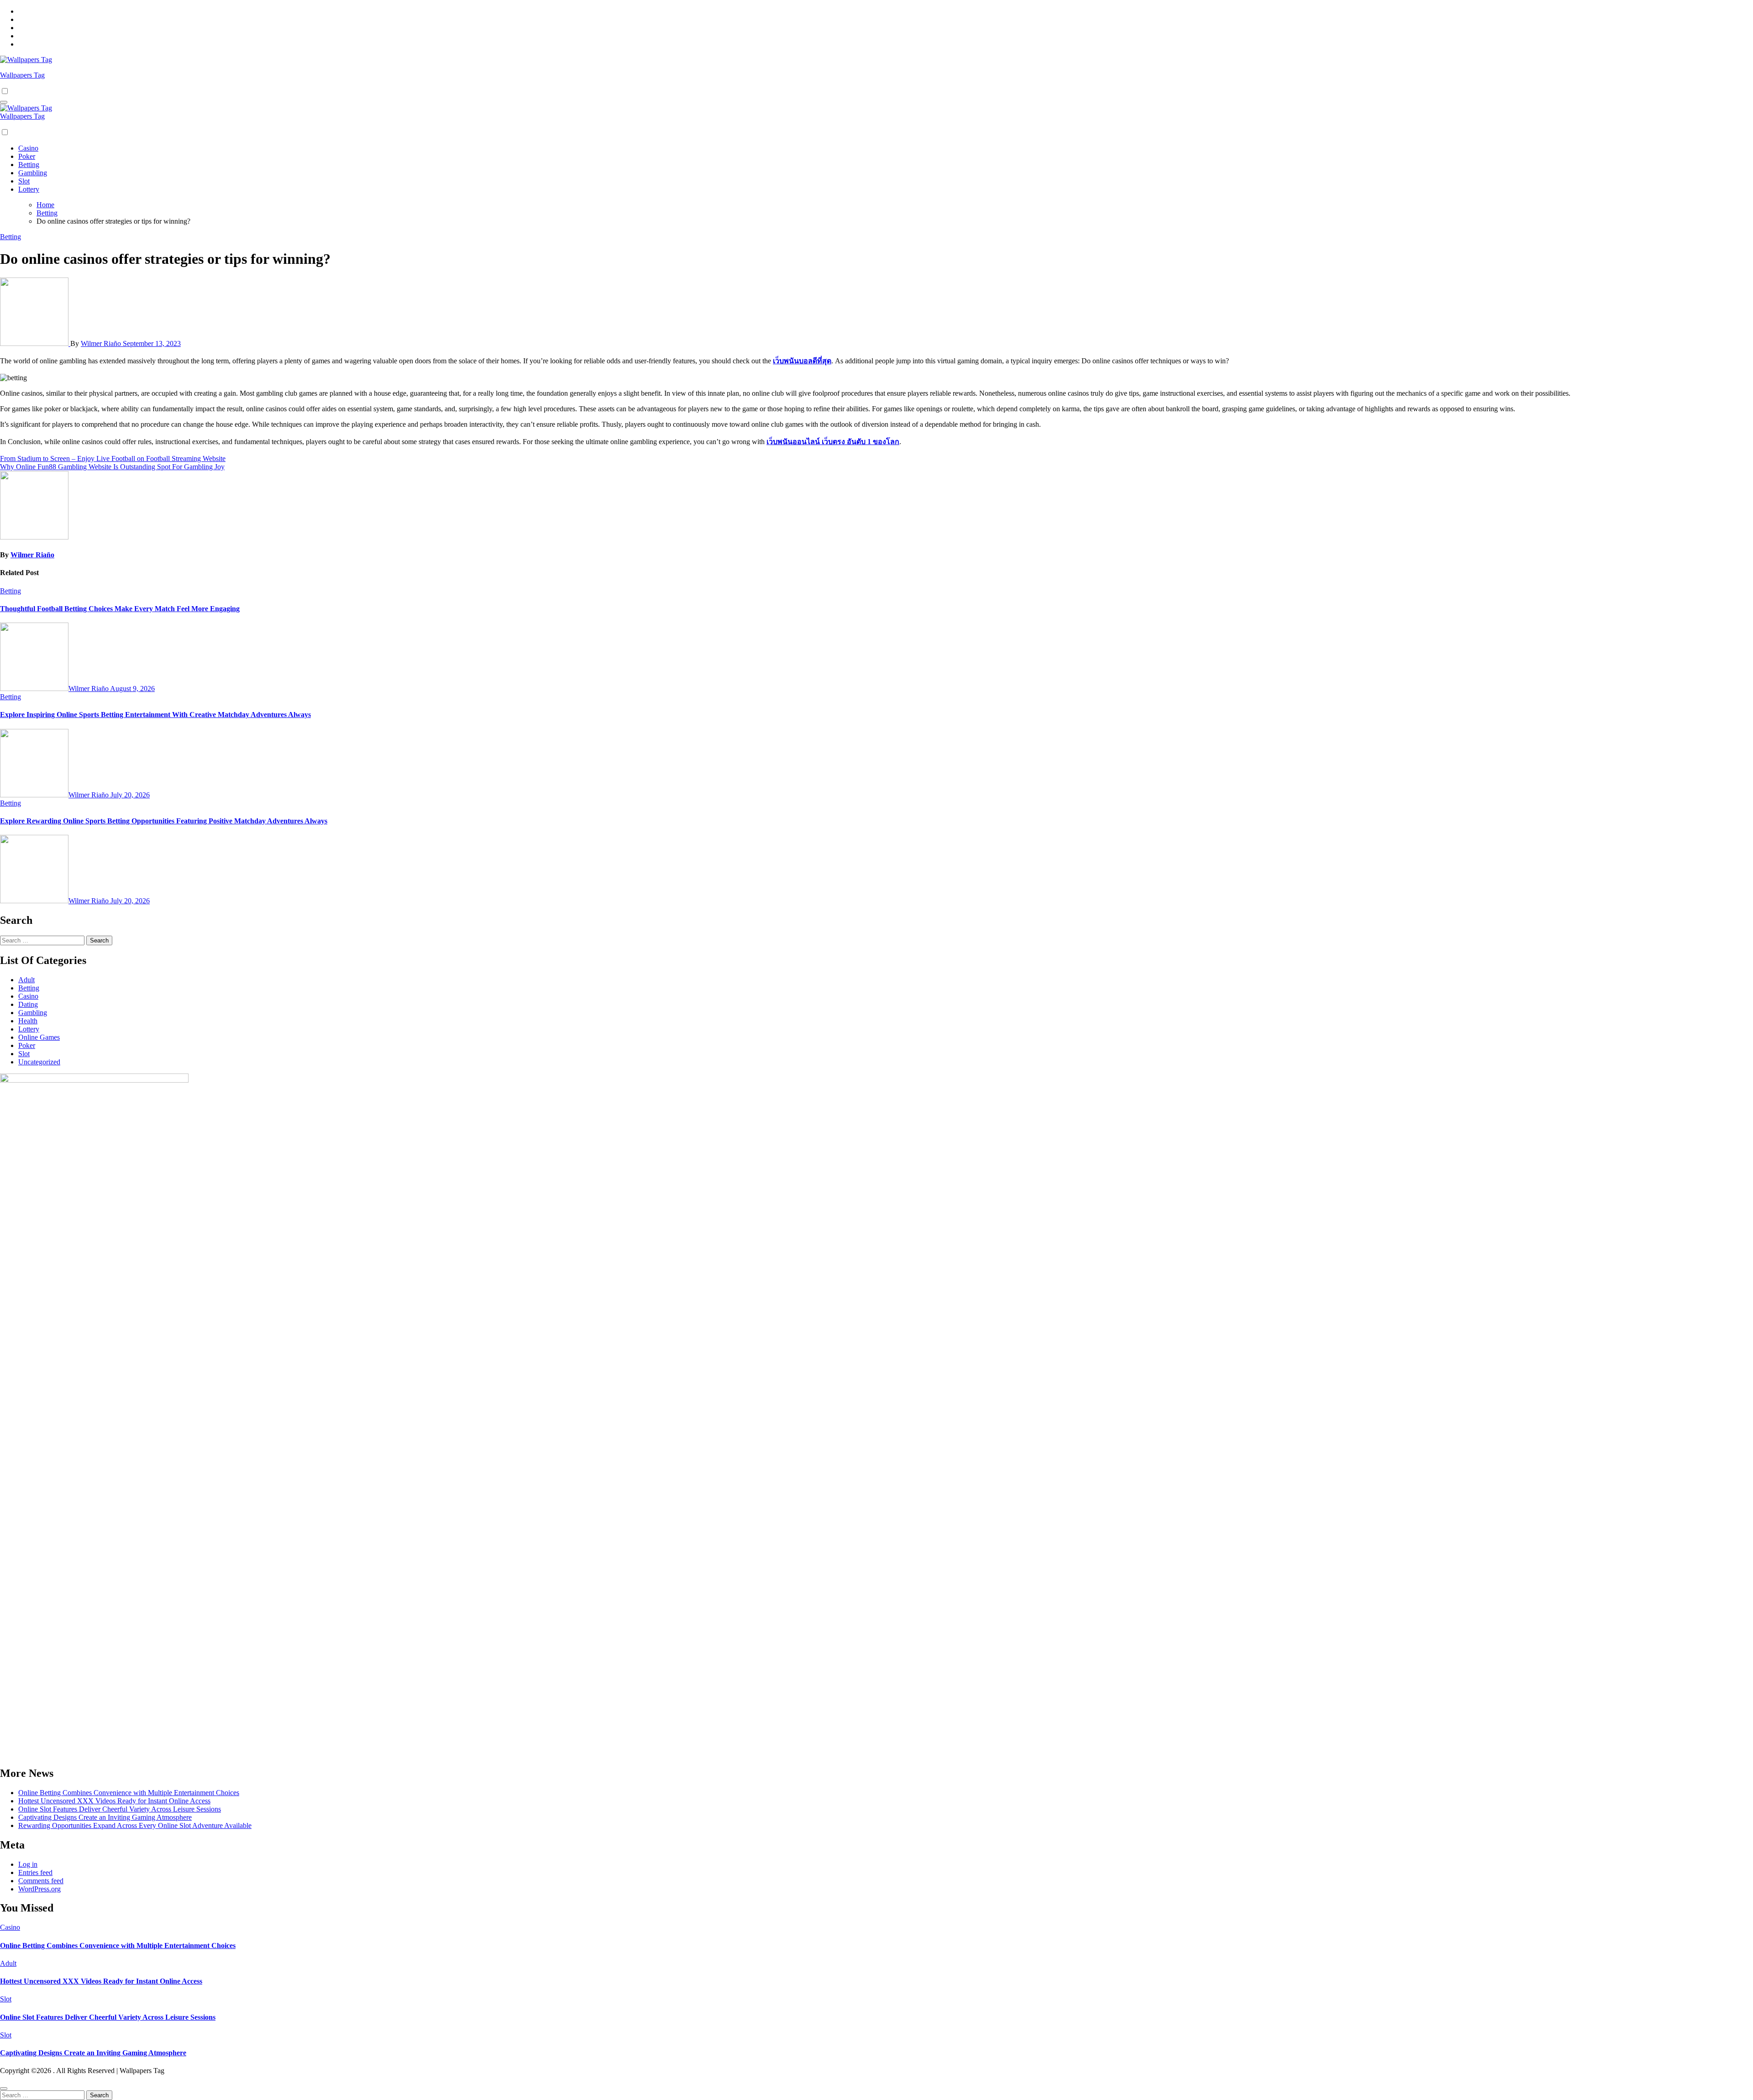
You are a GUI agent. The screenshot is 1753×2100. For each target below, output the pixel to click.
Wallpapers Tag (22, 75)
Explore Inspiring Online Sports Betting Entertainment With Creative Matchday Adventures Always (155, 715)
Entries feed (35, 1872)
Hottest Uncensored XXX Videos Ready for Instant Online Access (114, 1801)
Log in (28, 1864)
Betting (29, 165)
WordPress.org (39, 1889)
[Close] (4, 2089)
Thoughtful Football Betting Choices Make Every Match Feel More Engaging (120, 609)
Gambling (33, 173)
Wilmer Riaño (102, 343)
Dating (28, 1004)
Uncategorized (39, 1062)
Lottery (29, 189)
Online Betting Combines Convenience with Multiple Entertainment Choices (129, 1793)
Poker (27, 156)
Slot (24, 181)
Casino (28, 148)
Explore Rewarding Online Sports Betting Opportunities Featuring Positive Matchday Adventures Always (164, 821)
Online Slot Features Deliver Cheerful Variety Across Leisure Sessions (120, 1809)
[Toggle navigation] (4, 102)
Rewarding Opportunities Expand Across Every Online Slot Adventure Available (135, 1825)
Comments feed (41, 1881)
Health (28, 1021)
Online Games (39, 1037)
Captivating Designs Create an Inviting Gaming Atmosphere (105, 1817)
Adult (26, 980)
